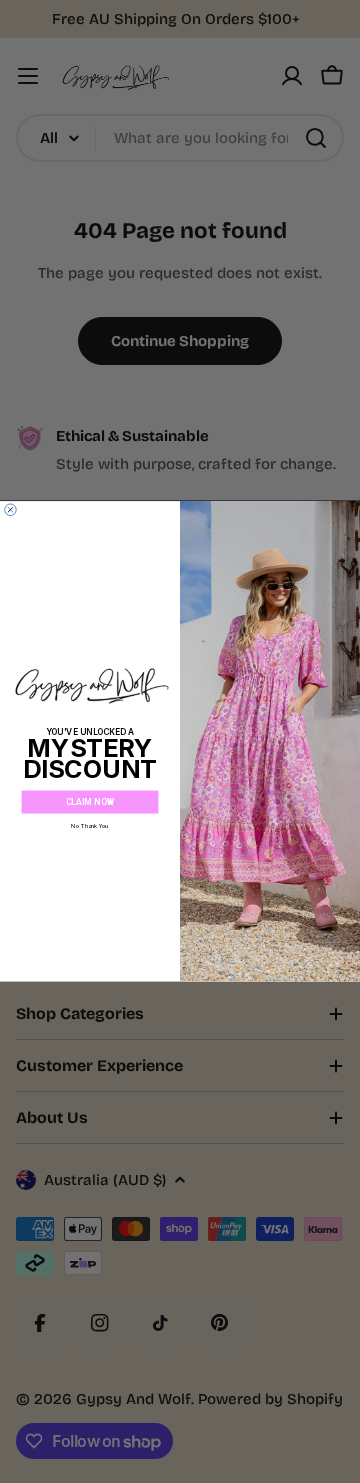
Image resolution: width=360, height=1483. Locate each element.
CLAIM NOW (90, 802)
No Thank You (89, 826)
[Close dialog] (11, 510)
